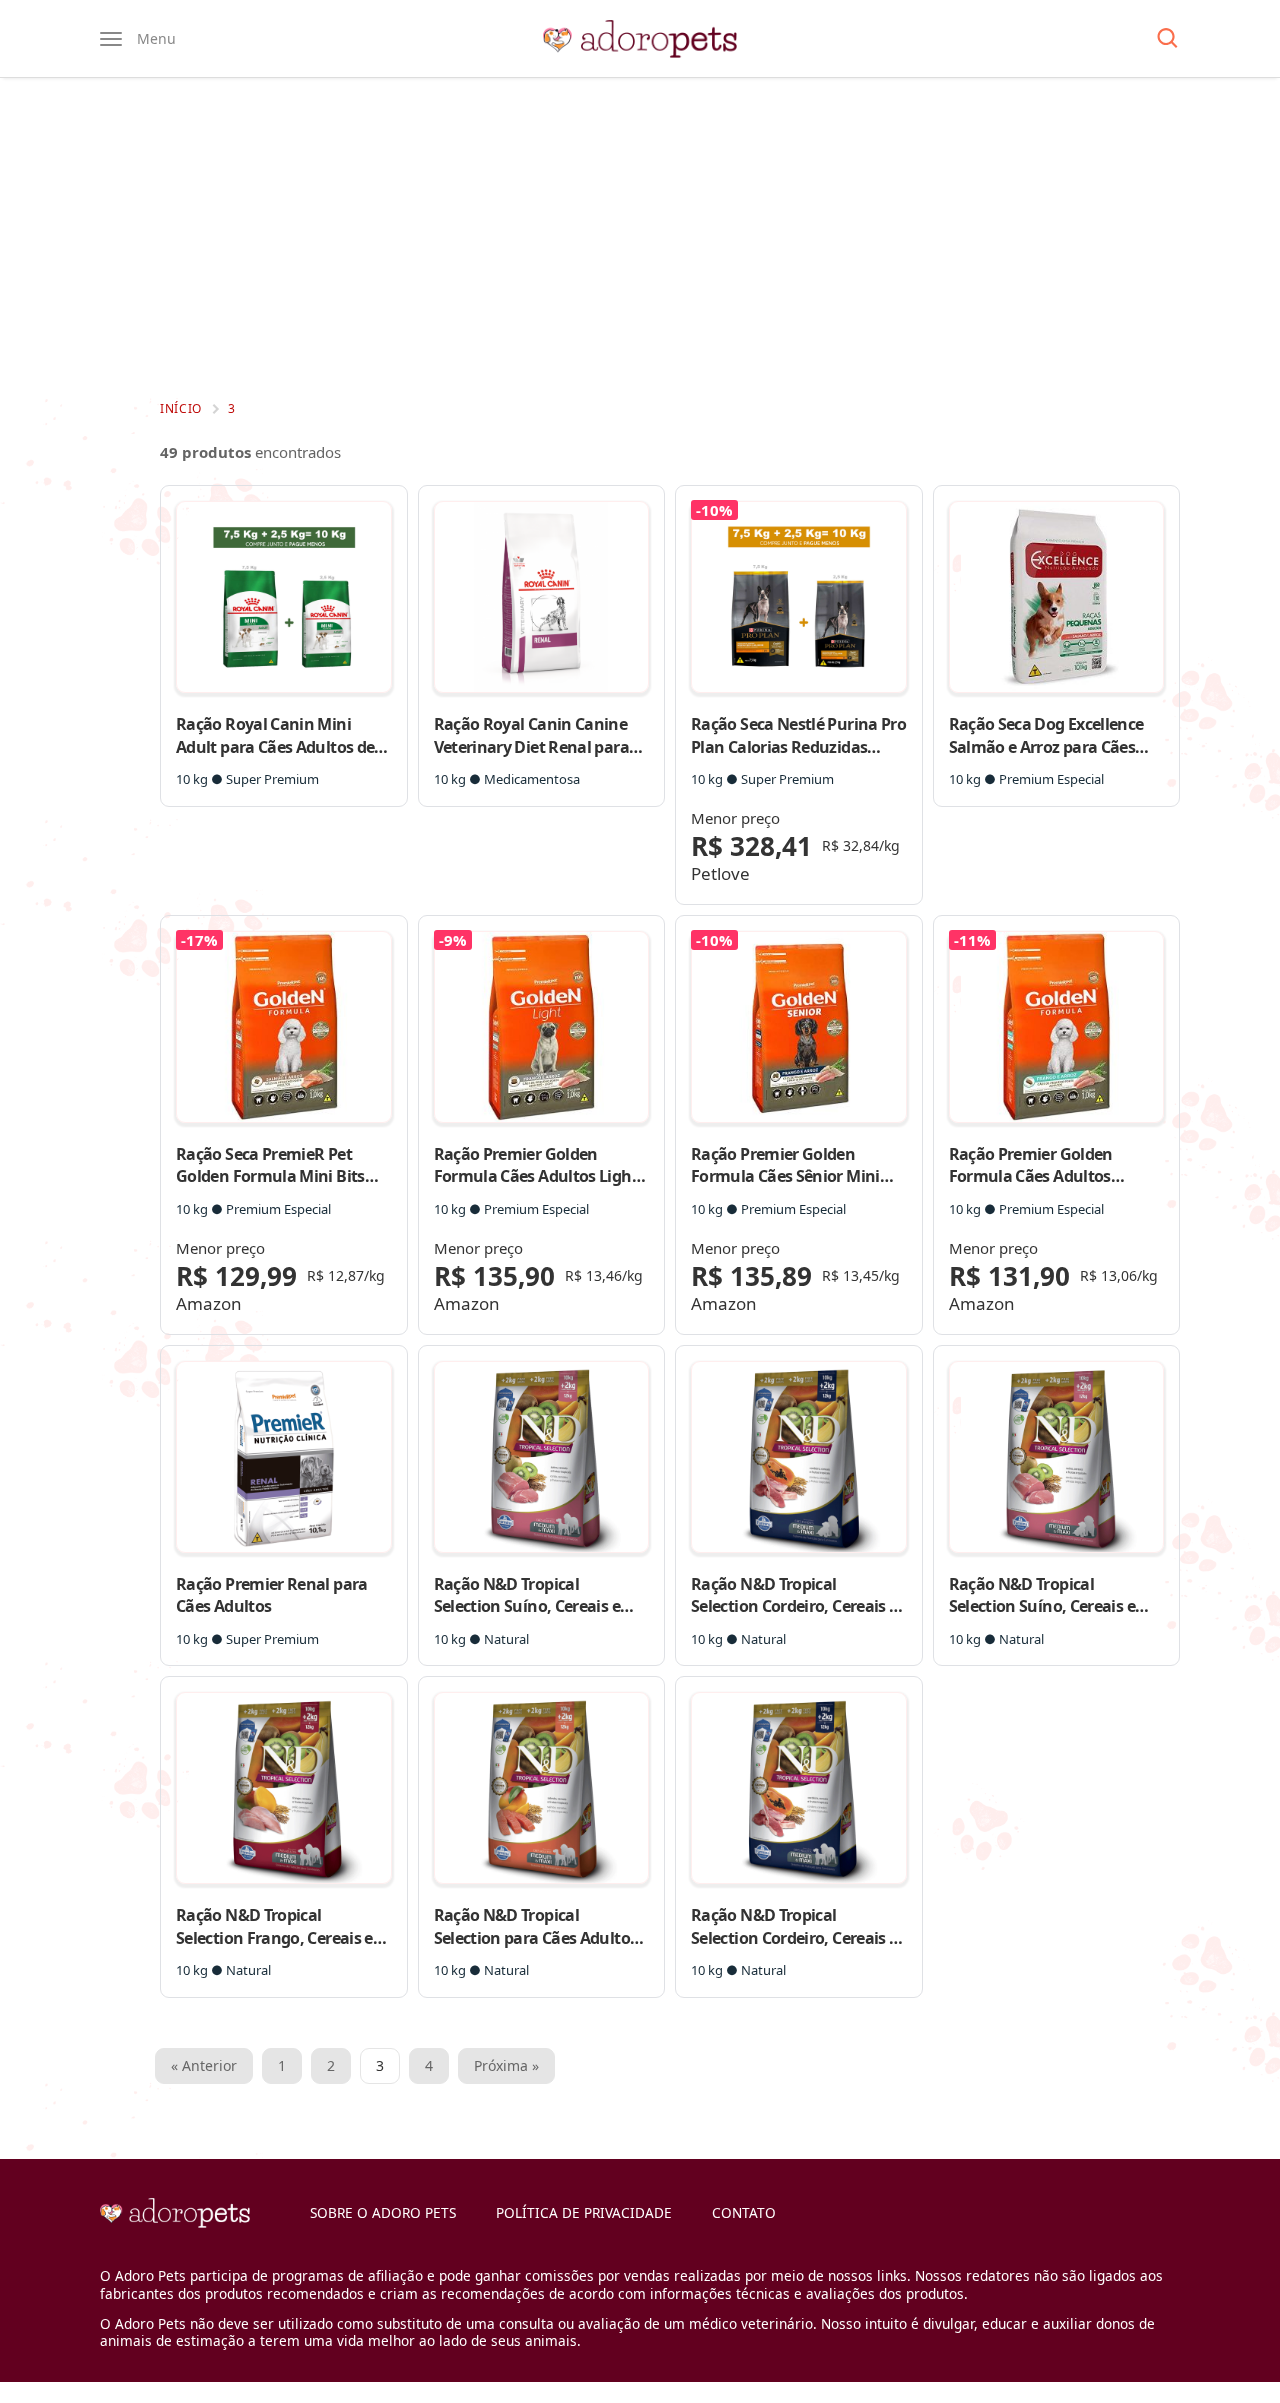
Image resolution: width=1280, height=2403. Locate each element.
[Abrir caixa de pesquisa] (1167, 39)
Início (181, 408)
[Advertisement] (640, 238)
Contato (744, 2212)
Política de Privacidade (584, 2212)
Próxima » (506, 2065)
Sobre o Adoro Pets (383, 2212)
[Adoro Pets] (640, 39)
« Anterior (204, 2065)
